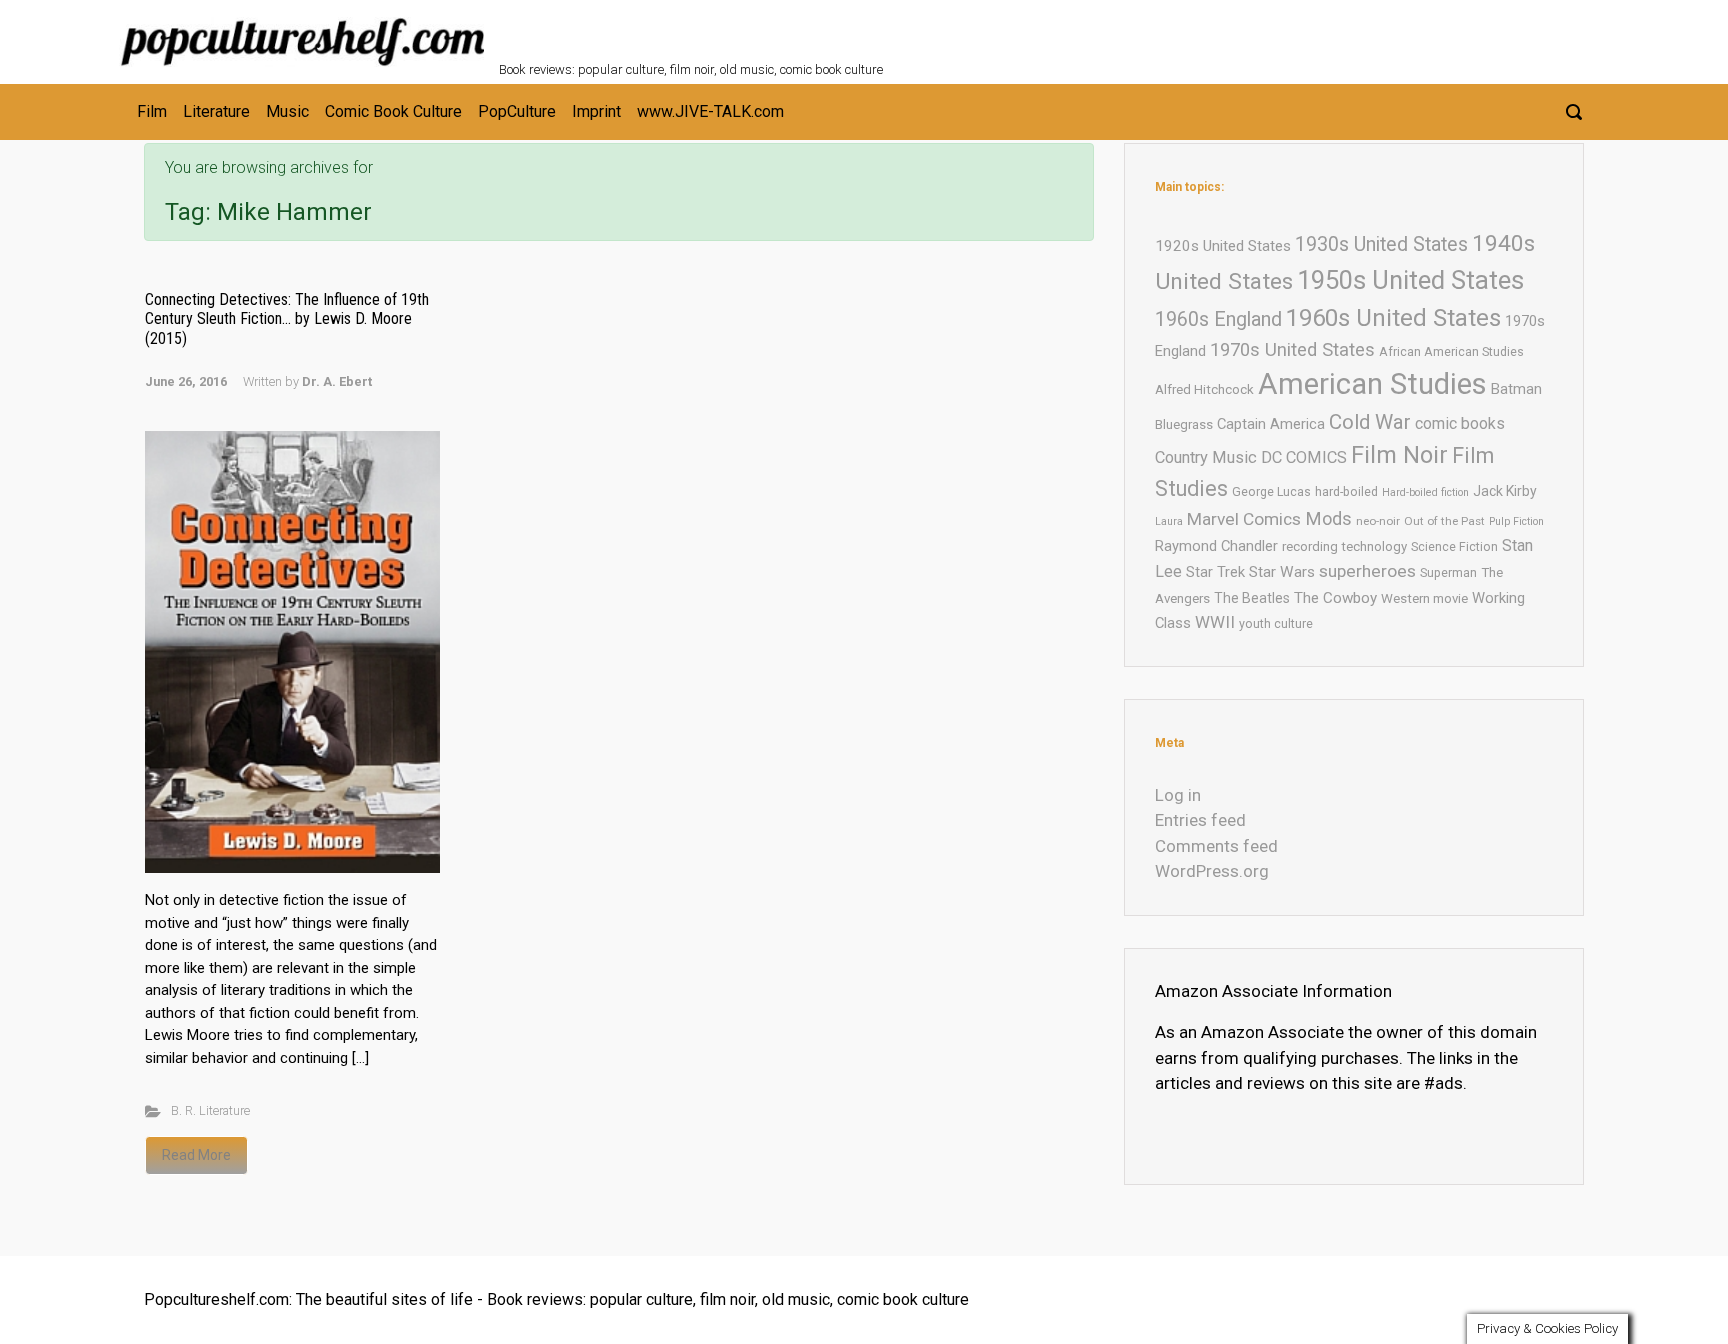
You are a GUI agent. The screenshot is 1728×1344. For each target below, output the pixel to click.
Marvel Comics (1244, 519)
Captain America (1271, 424)
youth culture (1276, 623)
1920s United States (1223, 246)
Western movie (1424, 598)
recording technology (1344, 546)
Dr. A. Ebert (337, 381)
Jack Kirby (1505, 491)
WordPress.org (1212, 871)
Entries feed (1200, 820)
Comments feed (1216, 846)
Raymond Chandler (1216, 546)
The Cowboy (1335, 598)
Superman (1448, 572)
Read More (196, 1155)
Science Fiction (1454, 546)
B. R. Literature (210, 1110)
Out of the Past (1444, 521)
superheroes (1367, 571)
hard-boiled (1346, 491)
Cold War (1370, 422)
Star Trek (1215, 572)
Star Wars (1282, 572)
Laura (1169, 521)
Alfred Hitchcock (1204, 389)
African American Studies (1451, 351)
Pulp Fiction (1516, 521)
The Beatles (1252, 598)
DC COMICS (1304, 457)
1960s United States (1393, 318)
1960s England (1218, 319)
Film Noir (1399, 455)
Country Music (1206, 457)
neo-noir (1378, 521)
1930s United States (1381, 244)
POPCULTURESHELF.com (716, 28)
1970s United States (1292, 349)
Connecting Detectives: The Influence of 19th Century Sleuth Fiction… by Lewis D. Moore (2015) (287, 318)
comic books (1460, 423)
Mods (1328, 518)
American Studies (1372, 384)
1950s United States (1410, 280)
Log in (1178, 795)
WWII (1215, 622)
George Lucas (1271, 491)
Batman (1516, 389)
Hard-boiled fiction (1425, 492)
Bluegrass (1184, 424)
